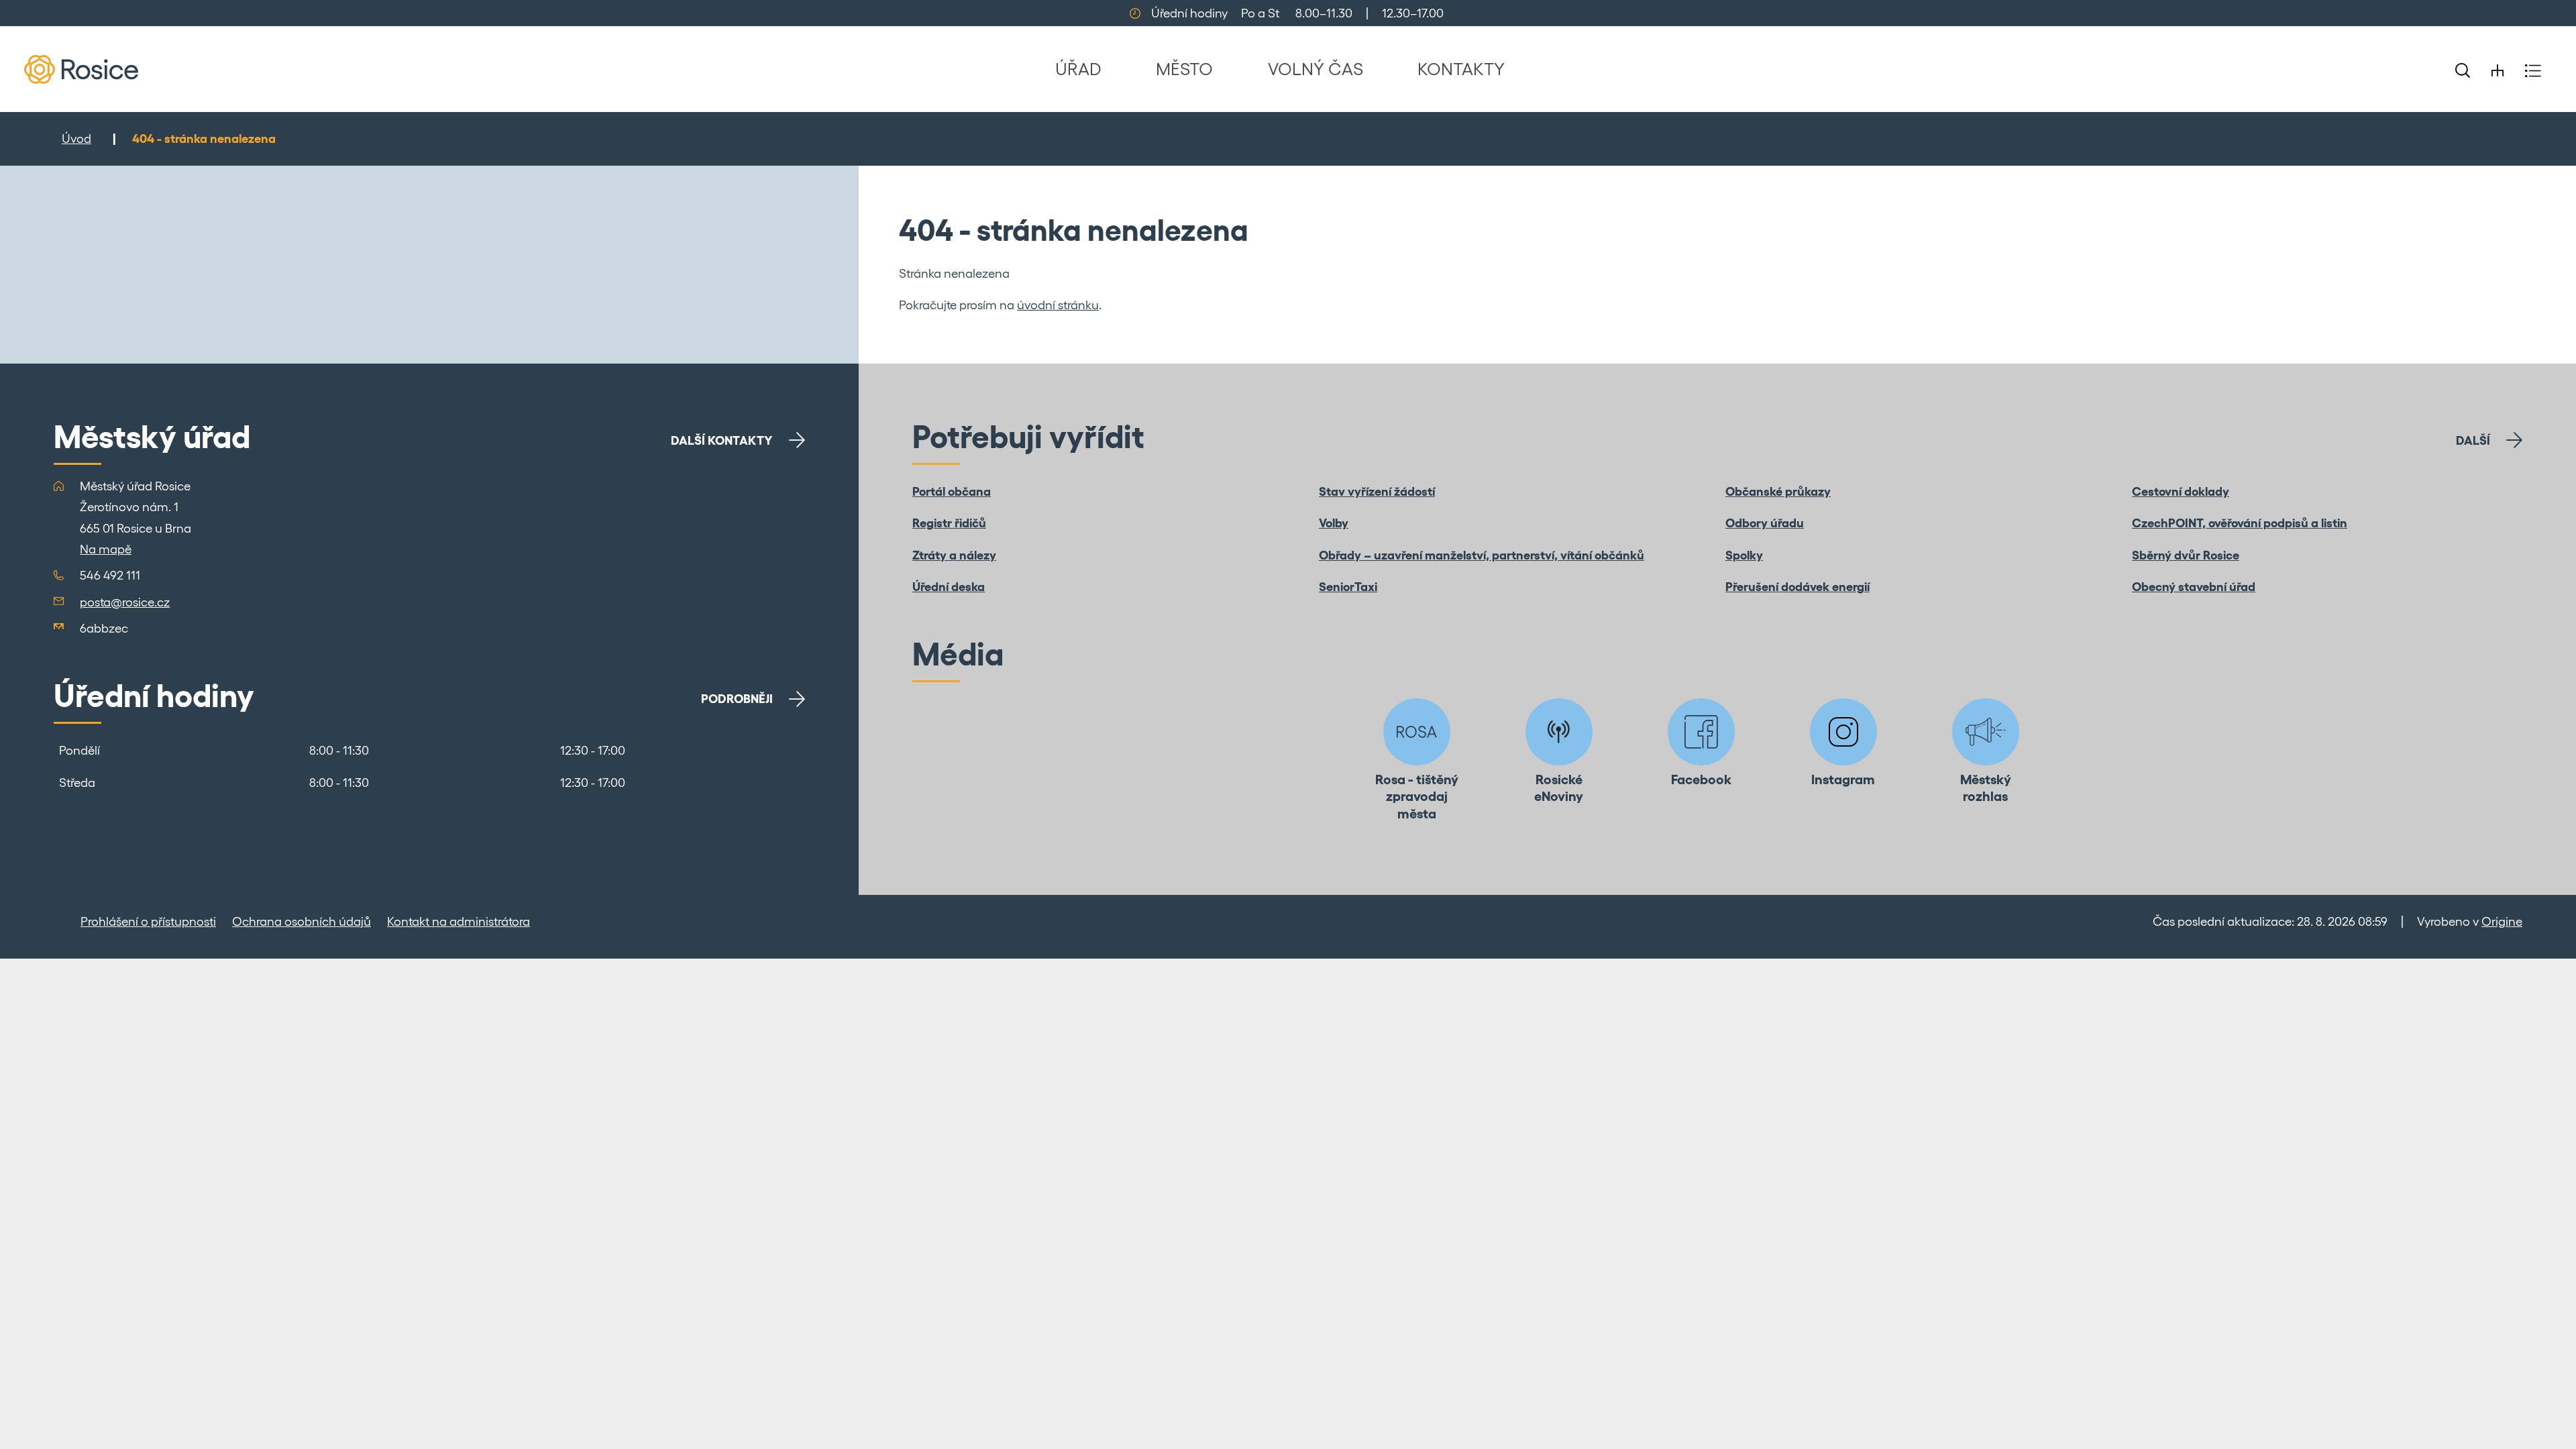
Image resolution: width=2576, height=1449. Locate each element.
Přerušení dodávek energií (1797, 587)
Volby (1334, 523)
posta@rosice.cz (125, 602)
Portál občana (952, 491)
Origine (2502, 921)
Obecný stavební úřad (2194, 587)
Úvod (76, 139)
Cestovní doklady (2181, 491)
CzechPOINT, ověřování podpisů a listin (2240, 523)
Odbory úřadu (1765, 523)
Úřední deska (949, 587)
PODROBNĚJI (737, 699)
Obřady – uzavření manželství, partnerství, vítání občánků (1482, 555)
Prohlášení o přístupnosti (148, 921)
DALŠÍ (2473, 440)
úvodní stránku (1058, 305)
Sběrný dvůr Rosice (2186, 555)
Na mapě (106, 549)
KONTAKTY (1461, 69)
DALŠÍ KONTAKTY (722, 440)
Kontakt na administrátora (459, 921)
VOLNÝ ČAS (1316, 69)
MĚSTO (1184, 69)
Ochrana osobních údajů (302, 921)
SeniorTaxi (1348, 587)
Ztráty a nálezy (954, 555)
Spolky (1744, 555)
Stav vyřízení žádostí (1377, 491)
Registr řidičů (949, 523)
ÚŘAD (1078, 69)
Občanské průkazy (1778, 491)
